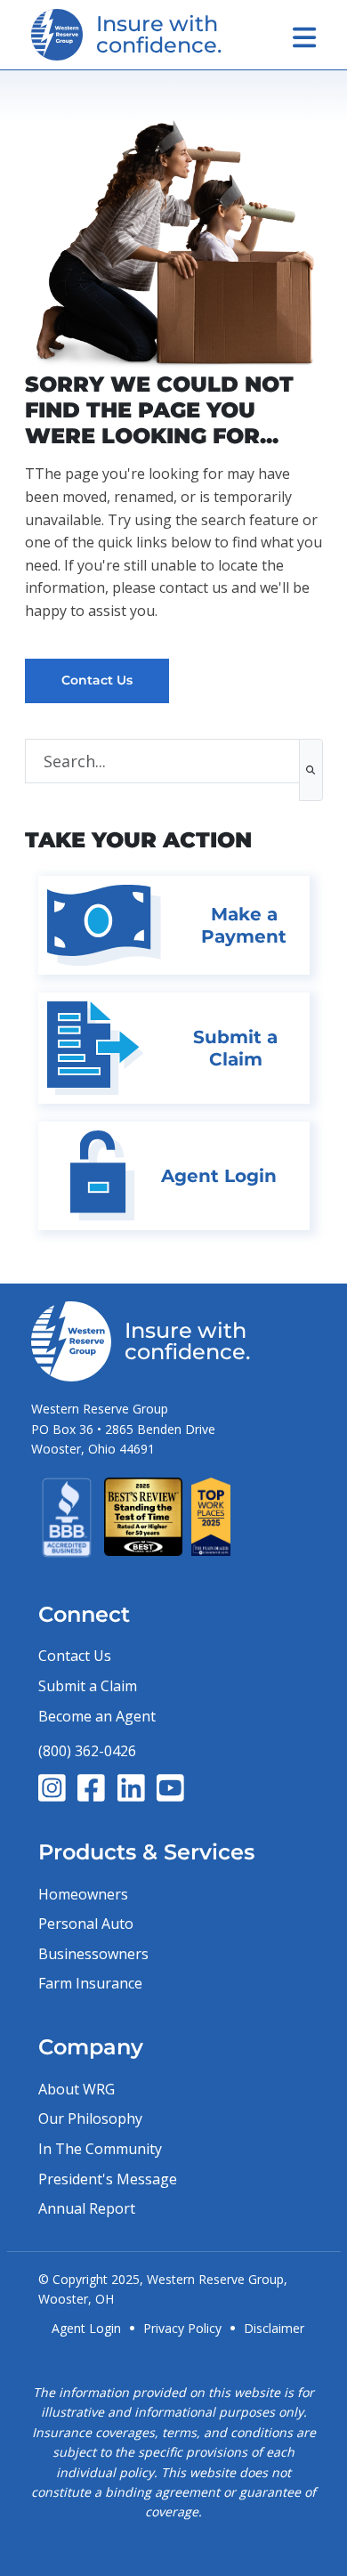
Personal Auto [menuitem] (86, 1924)
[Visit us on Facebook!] (91, 1788)
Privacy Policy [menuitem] (182, 2328)
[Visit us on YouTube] (170, 1788)
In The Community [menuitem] (100, 2149)
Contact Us (97, 680)
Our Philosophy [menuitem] (90, 2118)
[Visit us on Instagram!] (52, 1788)
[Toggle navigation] (304, 37)
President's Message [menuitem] (108, 2179)
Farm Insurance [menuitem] (90, 1983)
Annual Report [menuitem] (87, 2208)
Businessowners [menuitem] (93, 1954)
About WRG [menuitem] (77, 2089)
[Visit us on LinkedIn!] (131, 1788)
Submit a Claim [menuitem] (88, 1686)
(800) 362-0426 (87, 1751)
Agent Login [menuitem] (86, 2328)
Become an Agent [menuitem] (97, 1716)
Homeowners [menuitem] (83, 1894)
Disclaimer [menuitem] (274, 2328)
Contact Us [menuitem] (75, 1656)
